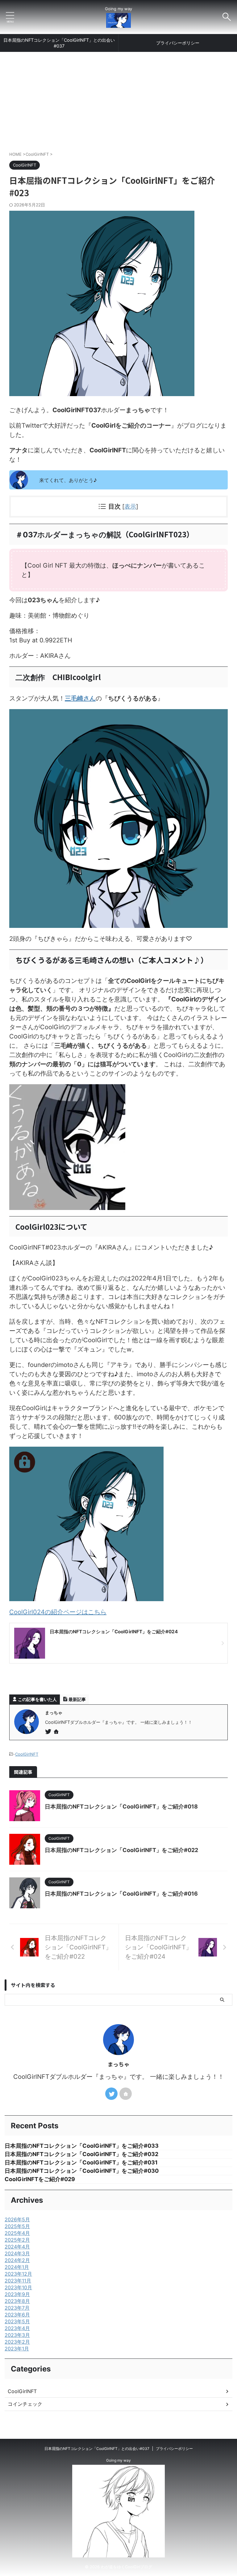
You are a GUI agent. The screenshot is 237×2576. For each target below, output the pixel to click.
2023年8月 (17, 2301)
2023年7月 (17, 2308)
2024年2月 (17, 2260)
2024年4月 (17, 2247)
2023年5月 (17, 2321)
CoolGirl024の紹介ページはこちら (58, 1612)
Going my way (118, 2460)
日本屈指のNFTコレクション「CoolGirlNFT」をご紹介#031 (81, 2162)
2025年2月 (17, 2240)
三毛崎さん (80, 698)
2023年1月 (17, 2349)
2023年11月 (18, 2281)
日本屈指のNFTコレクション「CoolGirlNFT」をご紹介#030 (82, 2171)
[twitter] (49, 1732)
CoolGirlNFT (27, 1754)
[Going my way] (118, 23)
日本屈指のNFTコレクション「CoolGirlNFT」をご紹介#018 (121, 1806)
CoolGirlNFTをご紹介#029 (40, 2179)
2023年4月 (17, 2328)
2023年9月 (17, 2294)
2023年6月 (17, 2315)
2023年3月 (17, 2335)
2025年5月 (17, 2226)
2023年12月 (18, 2274)
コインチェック (25, 2404)
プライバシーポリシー (178, 43)
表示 (130, 507)
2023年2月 (17, 2342)
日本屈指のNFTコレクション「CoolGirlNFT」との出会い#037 (59, 43)
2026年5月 (17, 2219)
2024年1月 (17, 2267)
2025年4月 (17, 2233)
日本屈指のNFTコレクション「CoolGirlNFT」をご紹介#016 (121, 1894)
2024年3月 (17, 2253)
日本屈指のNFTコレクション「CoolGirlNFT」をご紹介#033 (82, 2146)
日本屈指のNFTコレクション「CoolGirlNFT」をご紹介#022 (121, 1850)
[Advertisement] (118, 98)
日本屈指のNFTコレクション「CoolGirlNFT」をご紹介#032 (81, 2154)
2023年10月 (18, 2287)
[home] (57, 1732)
